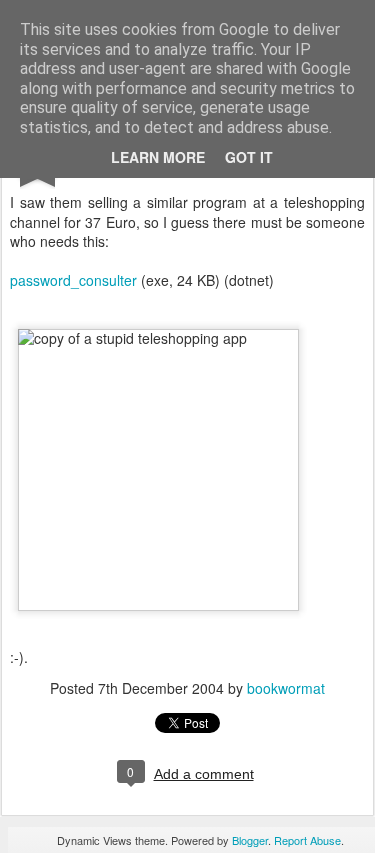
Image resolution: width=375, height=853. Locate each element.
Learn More (158, 157)
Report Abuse (307, 840)
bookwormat (286, 688)
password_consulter (73, 280)
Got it (249, 157)
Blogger (250, 840)
